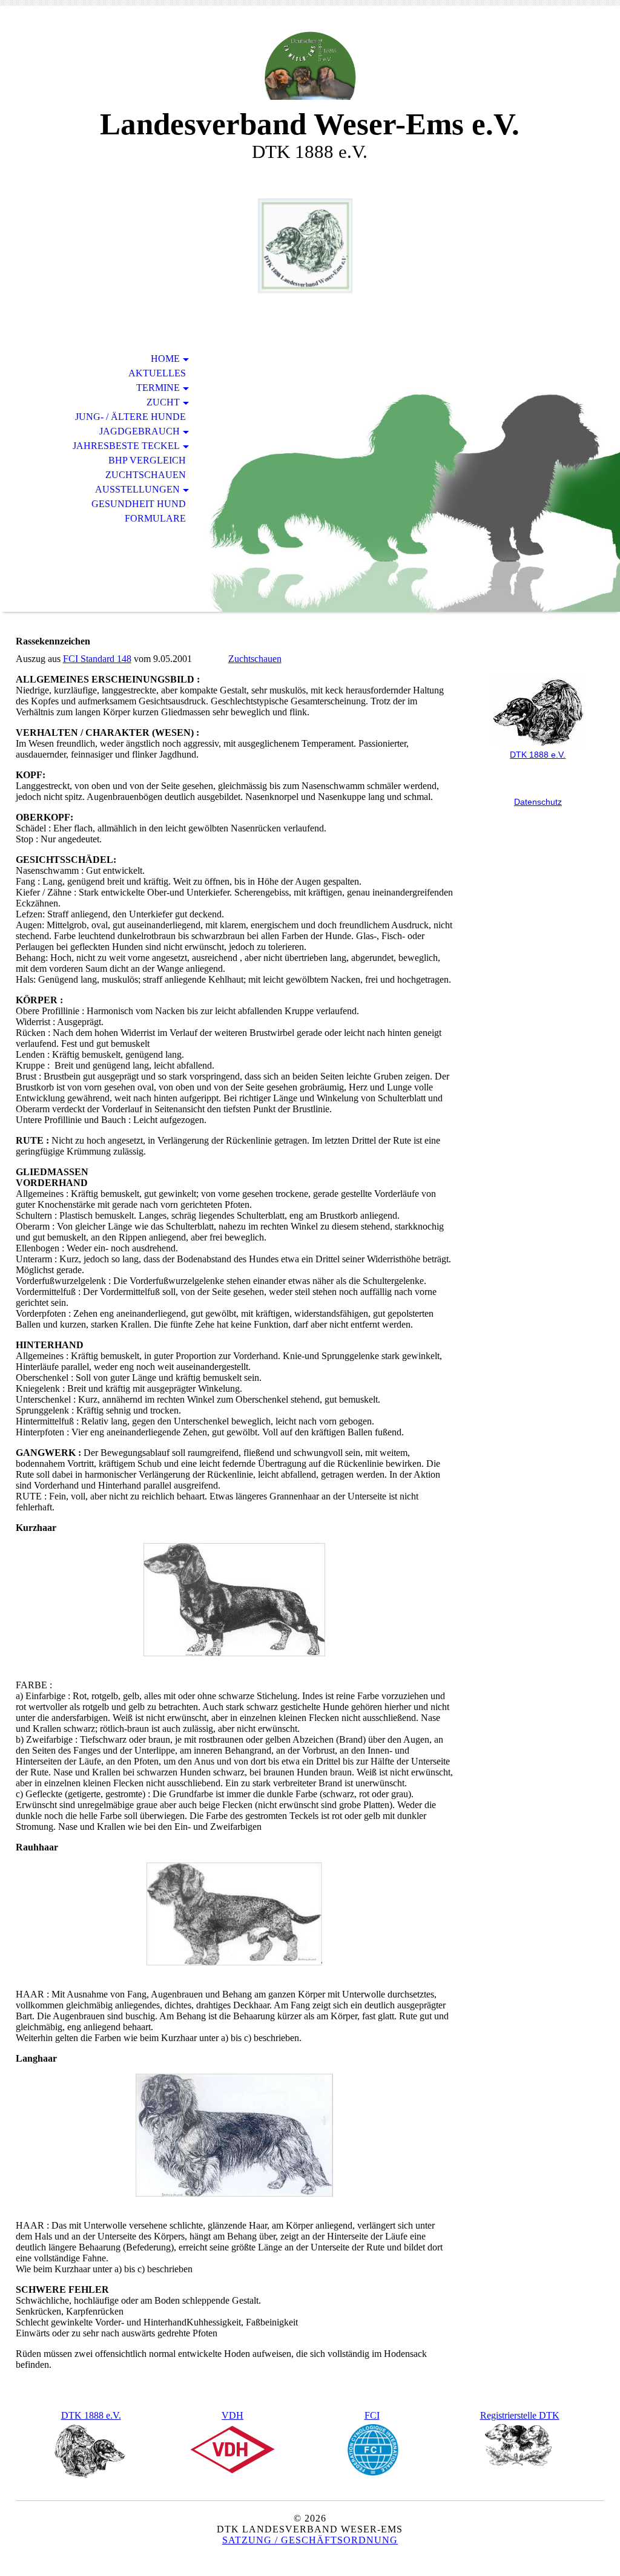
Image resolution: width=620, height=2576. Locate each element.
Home (165, 359)
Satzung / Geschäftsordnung (310, 2540)
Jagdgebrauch (140, 431)
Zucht (163, 402)
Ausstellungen (137, 489)
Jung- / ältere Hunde (130, 417)
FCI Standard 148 (97, 659)
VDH (232, 2415)
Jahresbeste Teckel (126, 446)
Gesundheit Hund (139, 504)
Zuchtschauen (146, 475)
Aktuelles (157, 373)
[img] (310, 65)
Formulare (155, 518)
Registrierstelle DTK (520, 2415)
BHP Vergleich (147, 460)
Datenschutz (538, 802)
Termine (158, 388)
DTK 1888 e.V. (91, 2415)
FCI (372, 2415)
